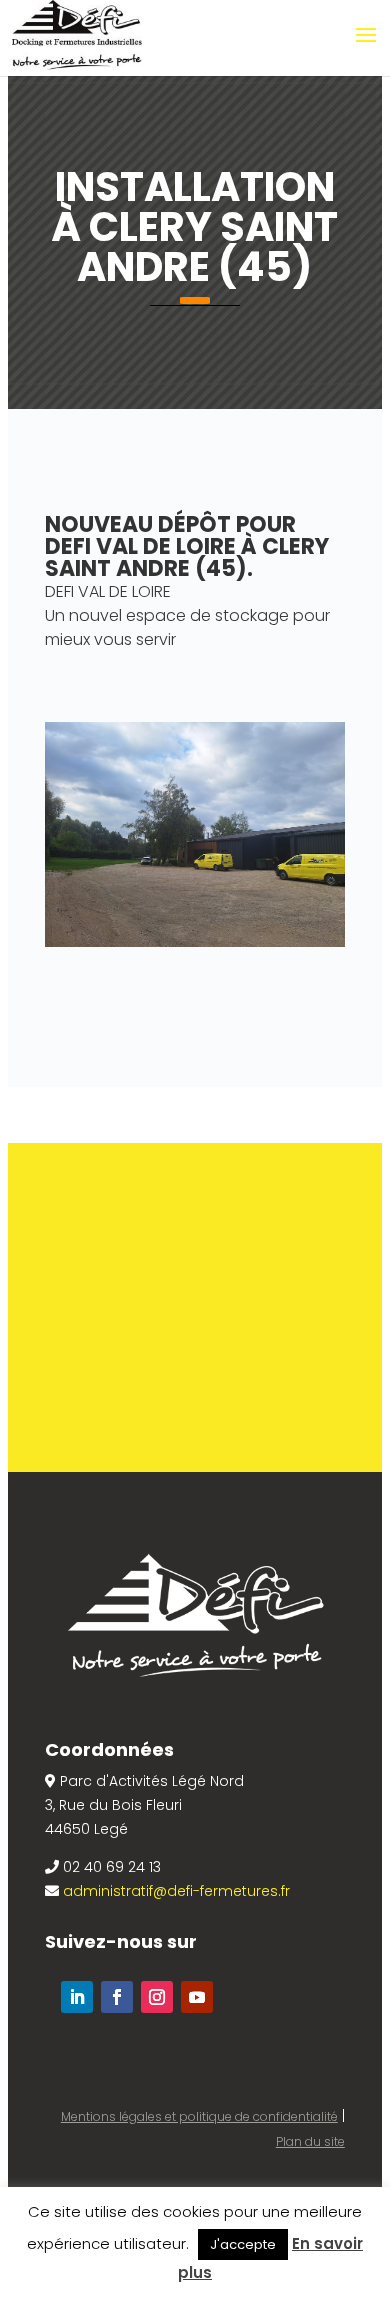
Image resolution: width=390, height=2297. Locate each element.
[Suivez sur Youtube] (197, 1997)
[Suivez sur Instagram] (157, 1997)
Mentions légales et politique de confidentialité (199, 2116)
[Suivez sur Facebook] (117, 1997)
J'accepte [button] (243, 2244)
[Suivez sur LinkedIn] (77, 1997)
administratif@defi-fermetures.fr (176, 1891)
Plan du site (310, 2141)
